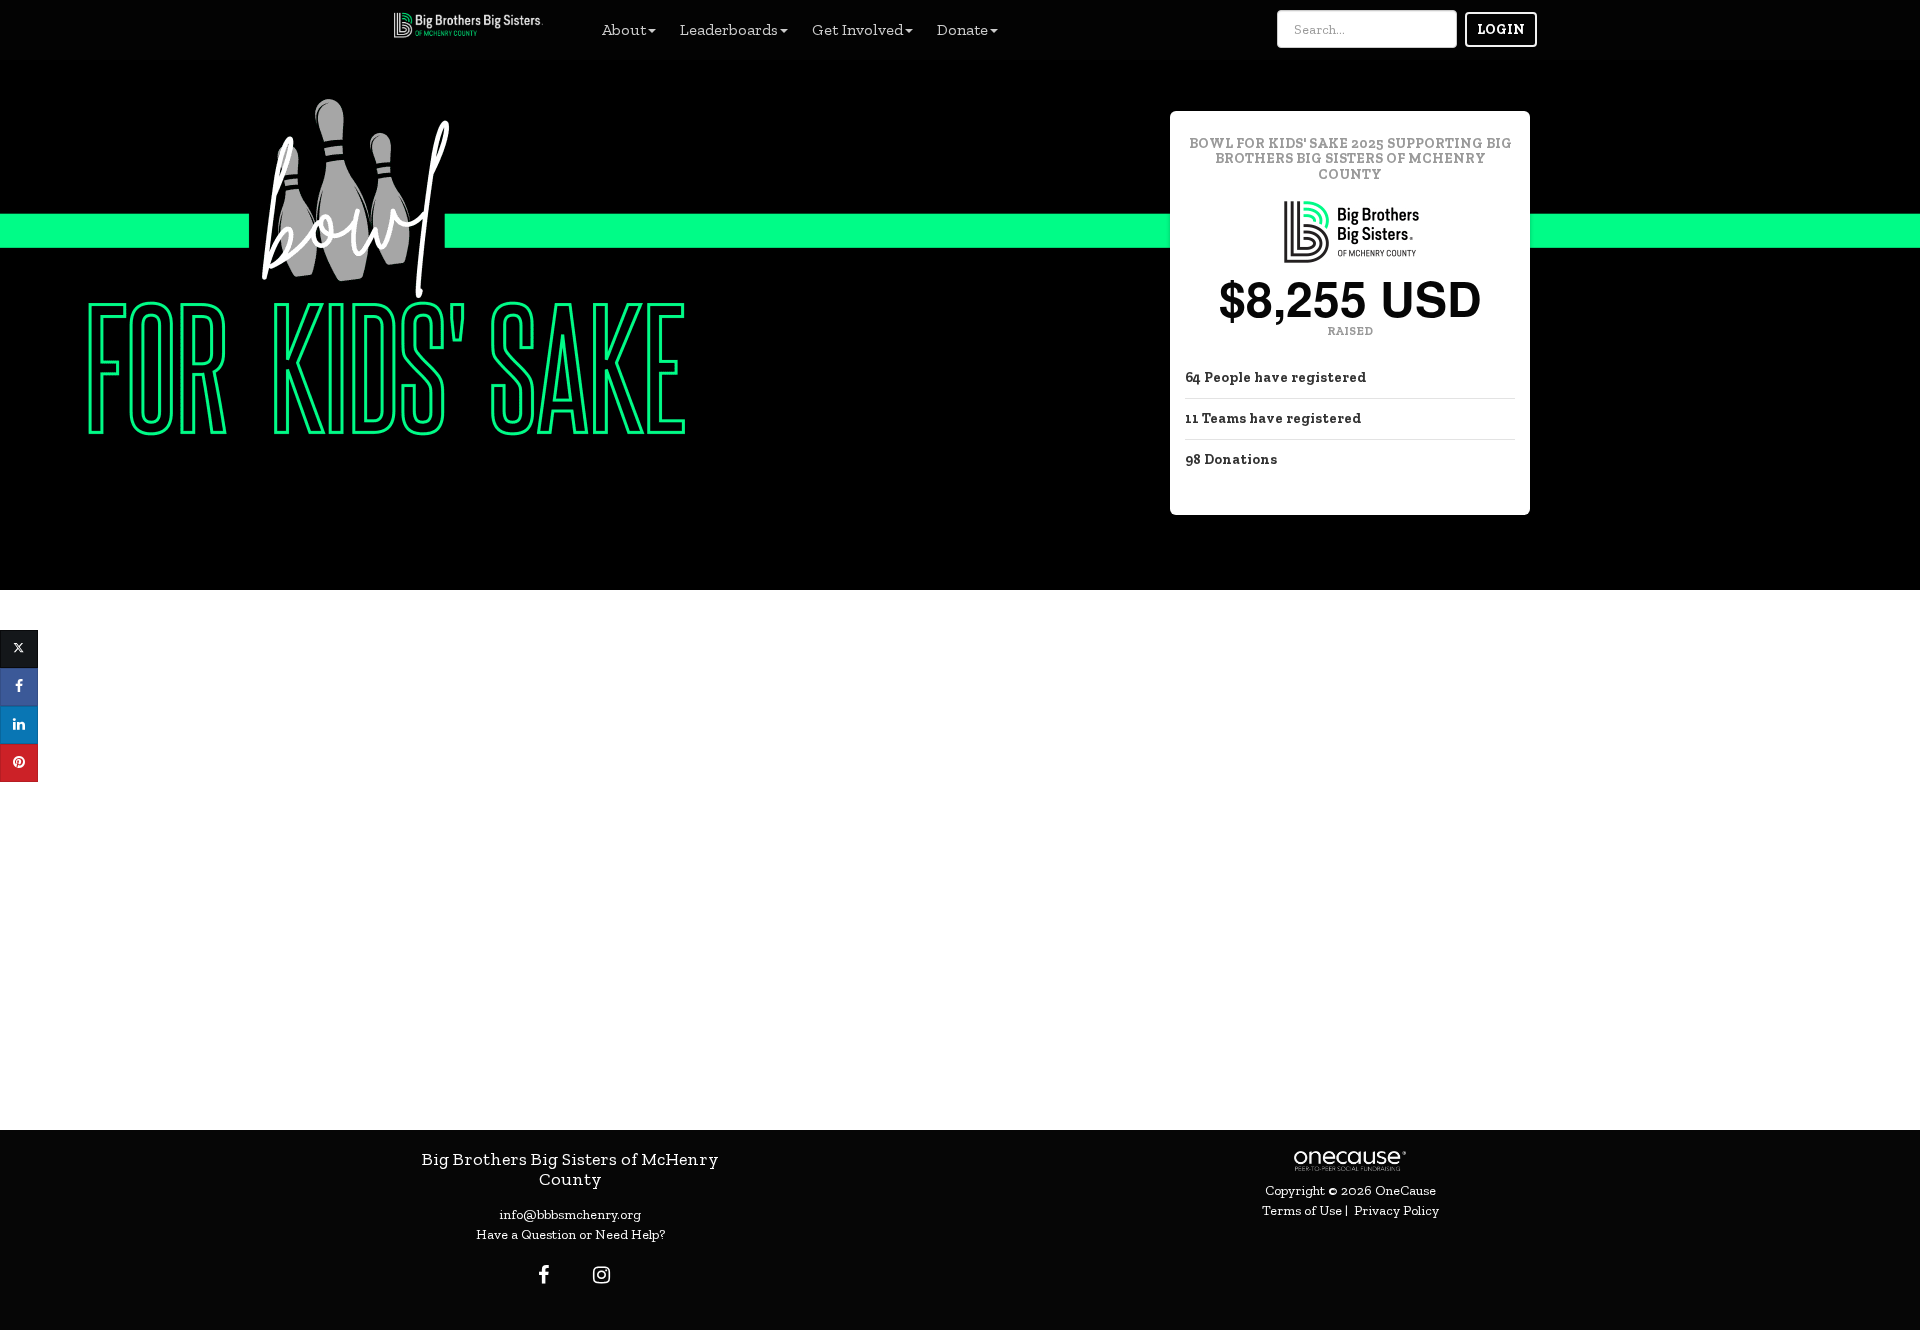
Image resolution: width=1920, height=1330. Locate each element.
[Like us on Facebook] (540, 1275)
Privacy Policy (1396, 1210)
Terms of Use (1302, 1210)
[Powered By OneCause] (1349, 1159)
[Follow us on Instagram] (595, 1275)
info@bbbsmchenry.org (570, 1214)
